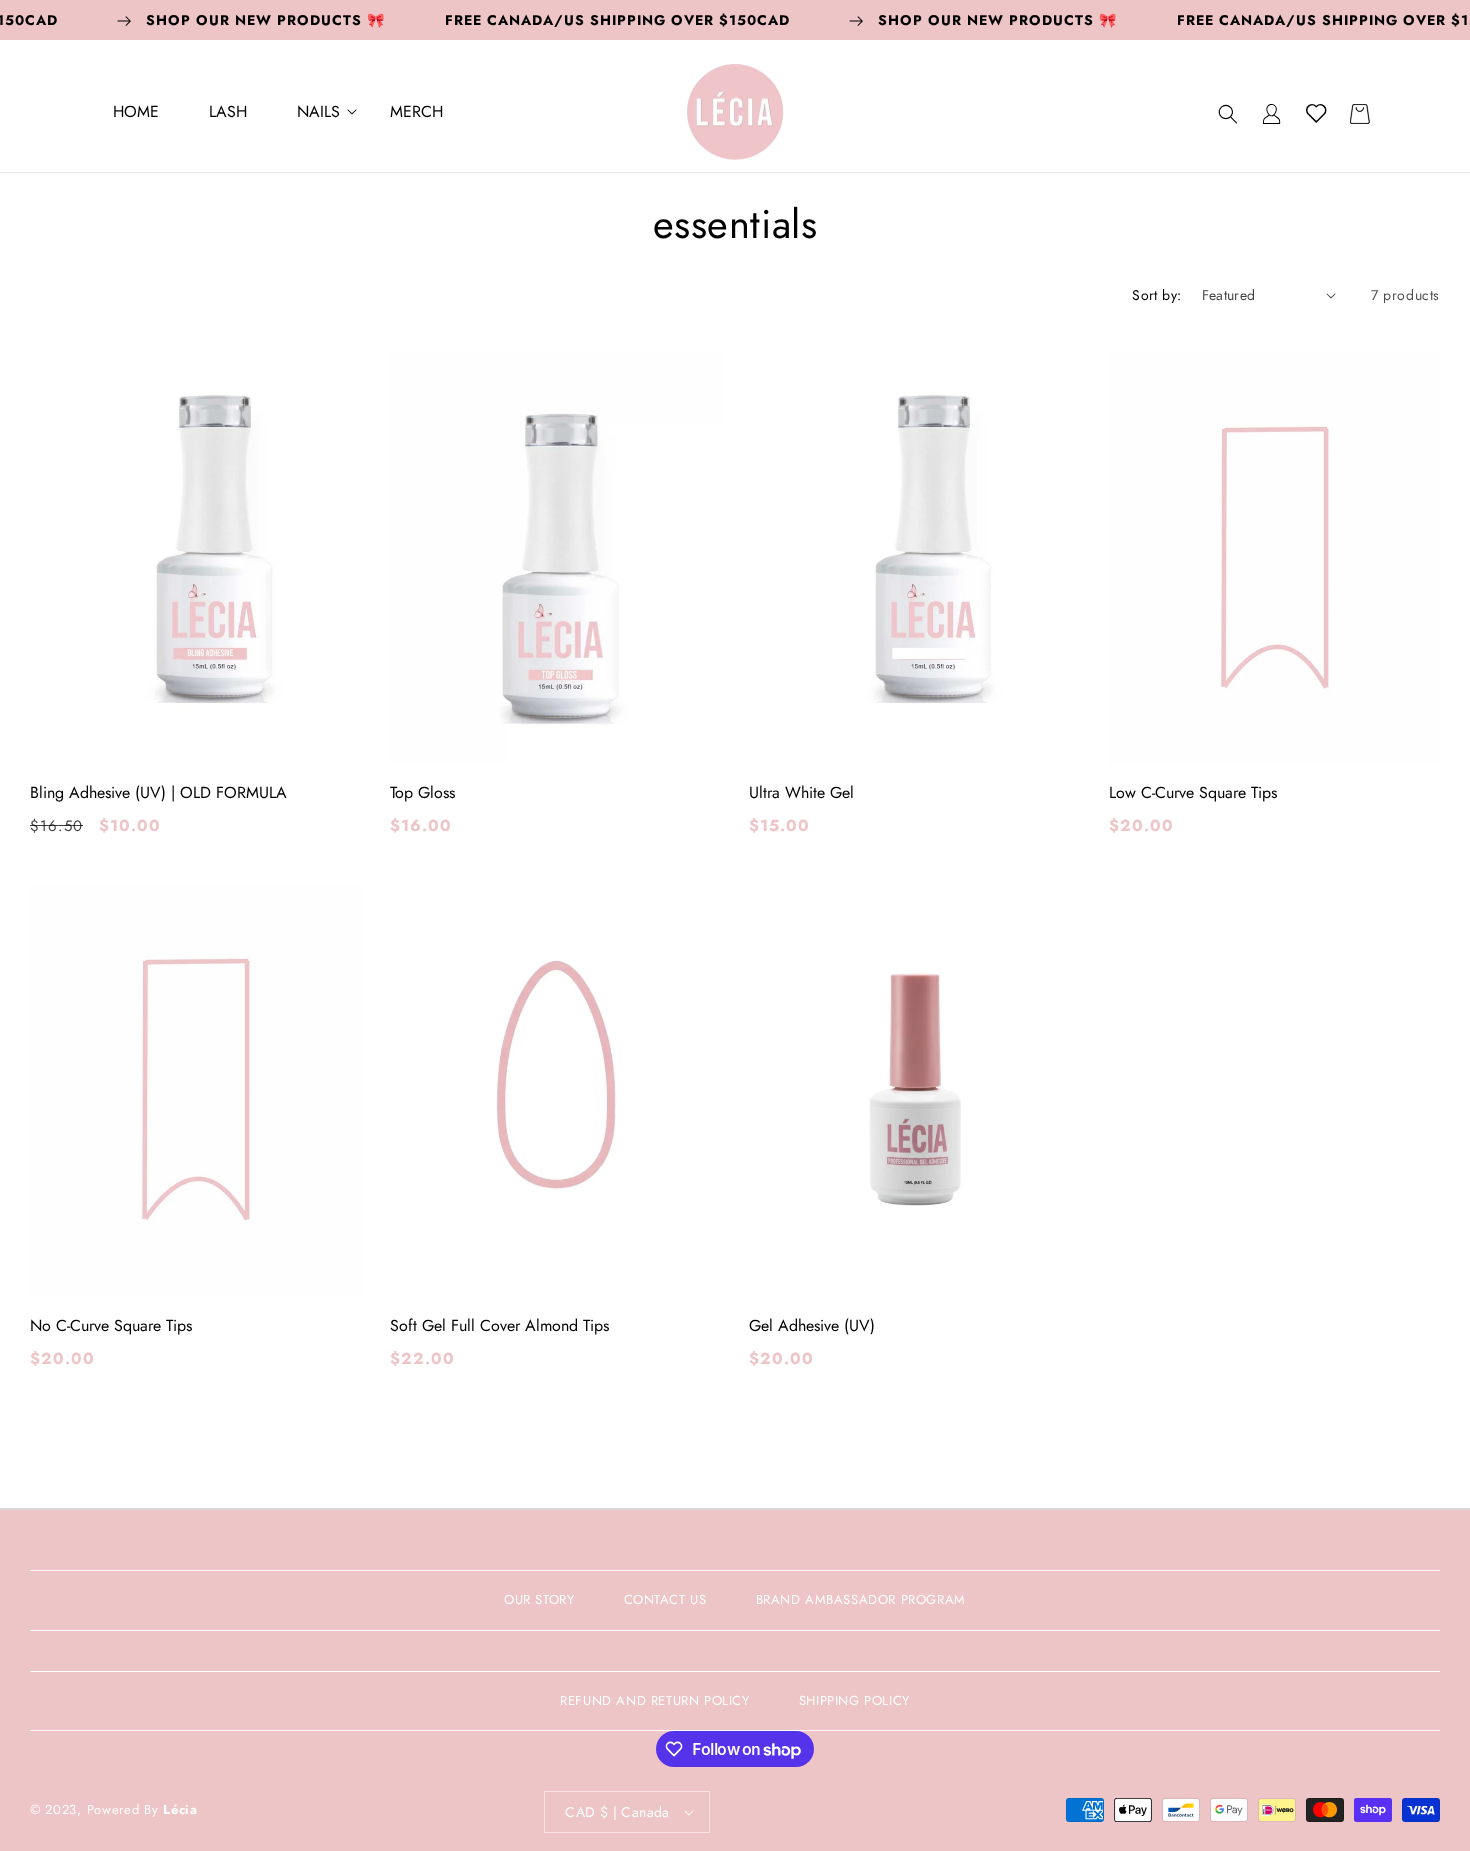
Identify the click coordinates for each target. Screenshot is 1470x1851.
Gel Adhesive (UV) (812, 1326)
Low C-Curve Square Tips (1193, 793)
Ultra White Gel (801, 793)
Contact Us (665, 1599)
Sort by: (1156, 295)
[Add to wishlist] (332, 381)
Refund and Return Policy (654, 1700)
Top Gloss (422, 793)
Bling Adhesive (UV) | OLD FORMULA (158, 793)
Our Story (539, 1599)
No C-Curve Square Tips (111, 1326)
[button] (318, 114)
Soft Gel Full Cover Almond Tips (499, 1326)
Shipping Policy (854, 1700)
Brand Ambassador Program (861, 1599)
